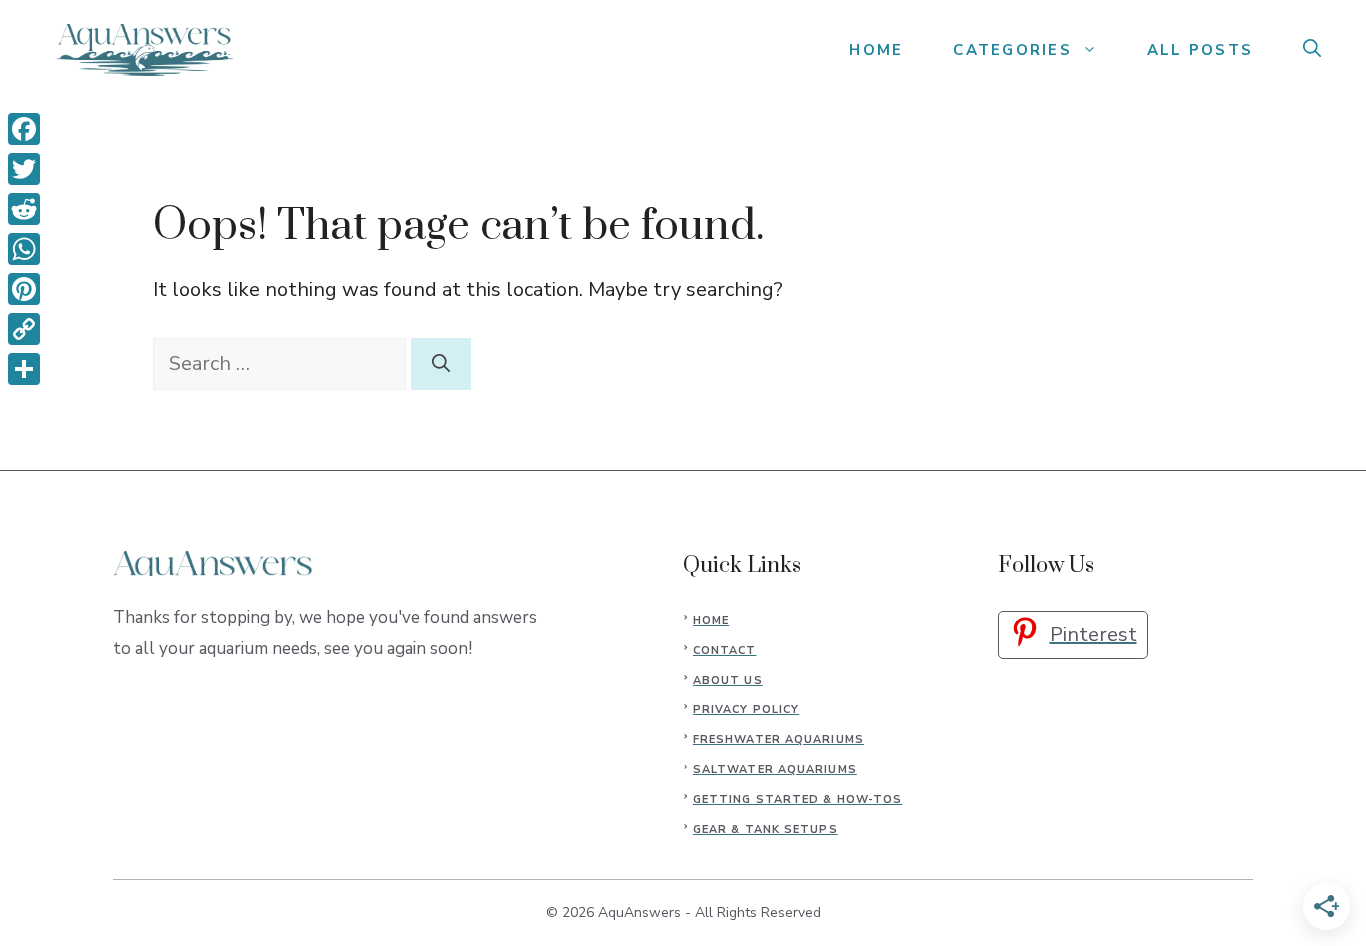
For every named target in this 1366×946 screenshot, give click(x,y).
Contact (725, 650)
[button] (1312, 50)
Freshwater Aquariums (778, 739)
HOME (876, 50)
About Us (728, 680)
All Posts (1200, 50)
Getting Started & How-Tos (798, 799)
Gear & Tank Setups (765, 829)
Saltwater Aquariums (775, 769)
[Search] (441, 364)
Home (711, 620)
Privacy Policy (746, 709)
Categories (1012, 50)
